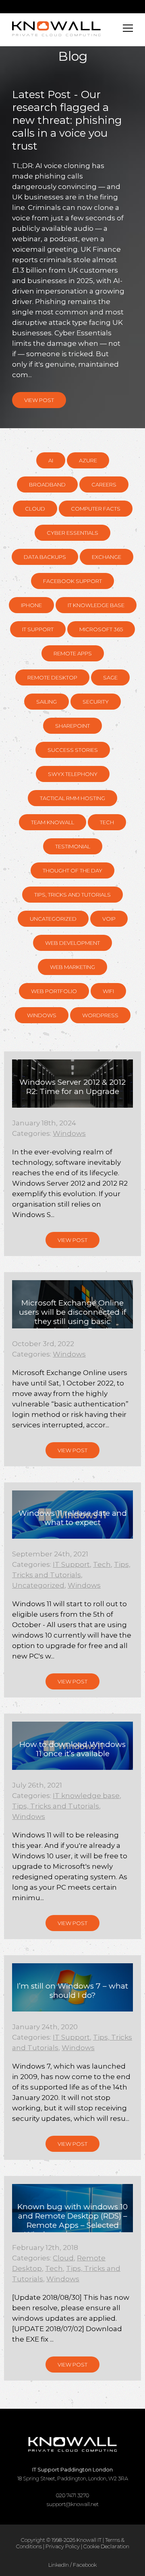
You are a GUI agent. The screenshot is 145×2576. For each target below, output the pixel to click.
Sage (110, 677)
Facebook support (72, 581)
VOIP (109, 919)
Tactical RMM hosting (72, 798)
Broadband (47, 484)
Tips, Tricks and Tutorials (72, 895)
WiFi (108, 991)
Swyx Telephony (73, 774)
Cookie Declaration (106, 2546)
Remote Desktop (52, 677)
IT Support (38, 629)
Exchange (107, 557)
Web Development (72, 943)
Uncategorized (53, 919)
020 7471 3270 (72, 2495)
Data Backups (45, 557)
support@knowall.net (73, 2504)
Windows (42, 1015)
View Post (39, 400)
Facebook (85, 2565)
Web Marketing (72, 967)
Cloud (35, 509)
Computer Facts (96, 509)
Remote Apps (73, 653)
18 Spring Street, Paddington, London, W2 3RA (73, 2474)
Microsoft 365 (101, 629)
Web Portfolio (54, 991)
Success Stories (73, 750)
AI (51, 460)
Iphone (31, 605)
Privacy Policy (63, 2546)
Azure (88, 460)
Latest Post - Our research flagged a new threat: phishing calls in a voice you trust (67, 120)
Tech (107, 822)
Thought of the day (72, 870)
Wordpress (100, 1015)
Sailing (47, 702)
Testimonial (73, 846)
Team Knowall (53, 822)
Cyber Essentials (72, 533)
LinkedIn (59, 2565)
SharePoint (72, 726)
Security (96, 702)
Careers (104, 484)
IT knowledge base (96, 605)
